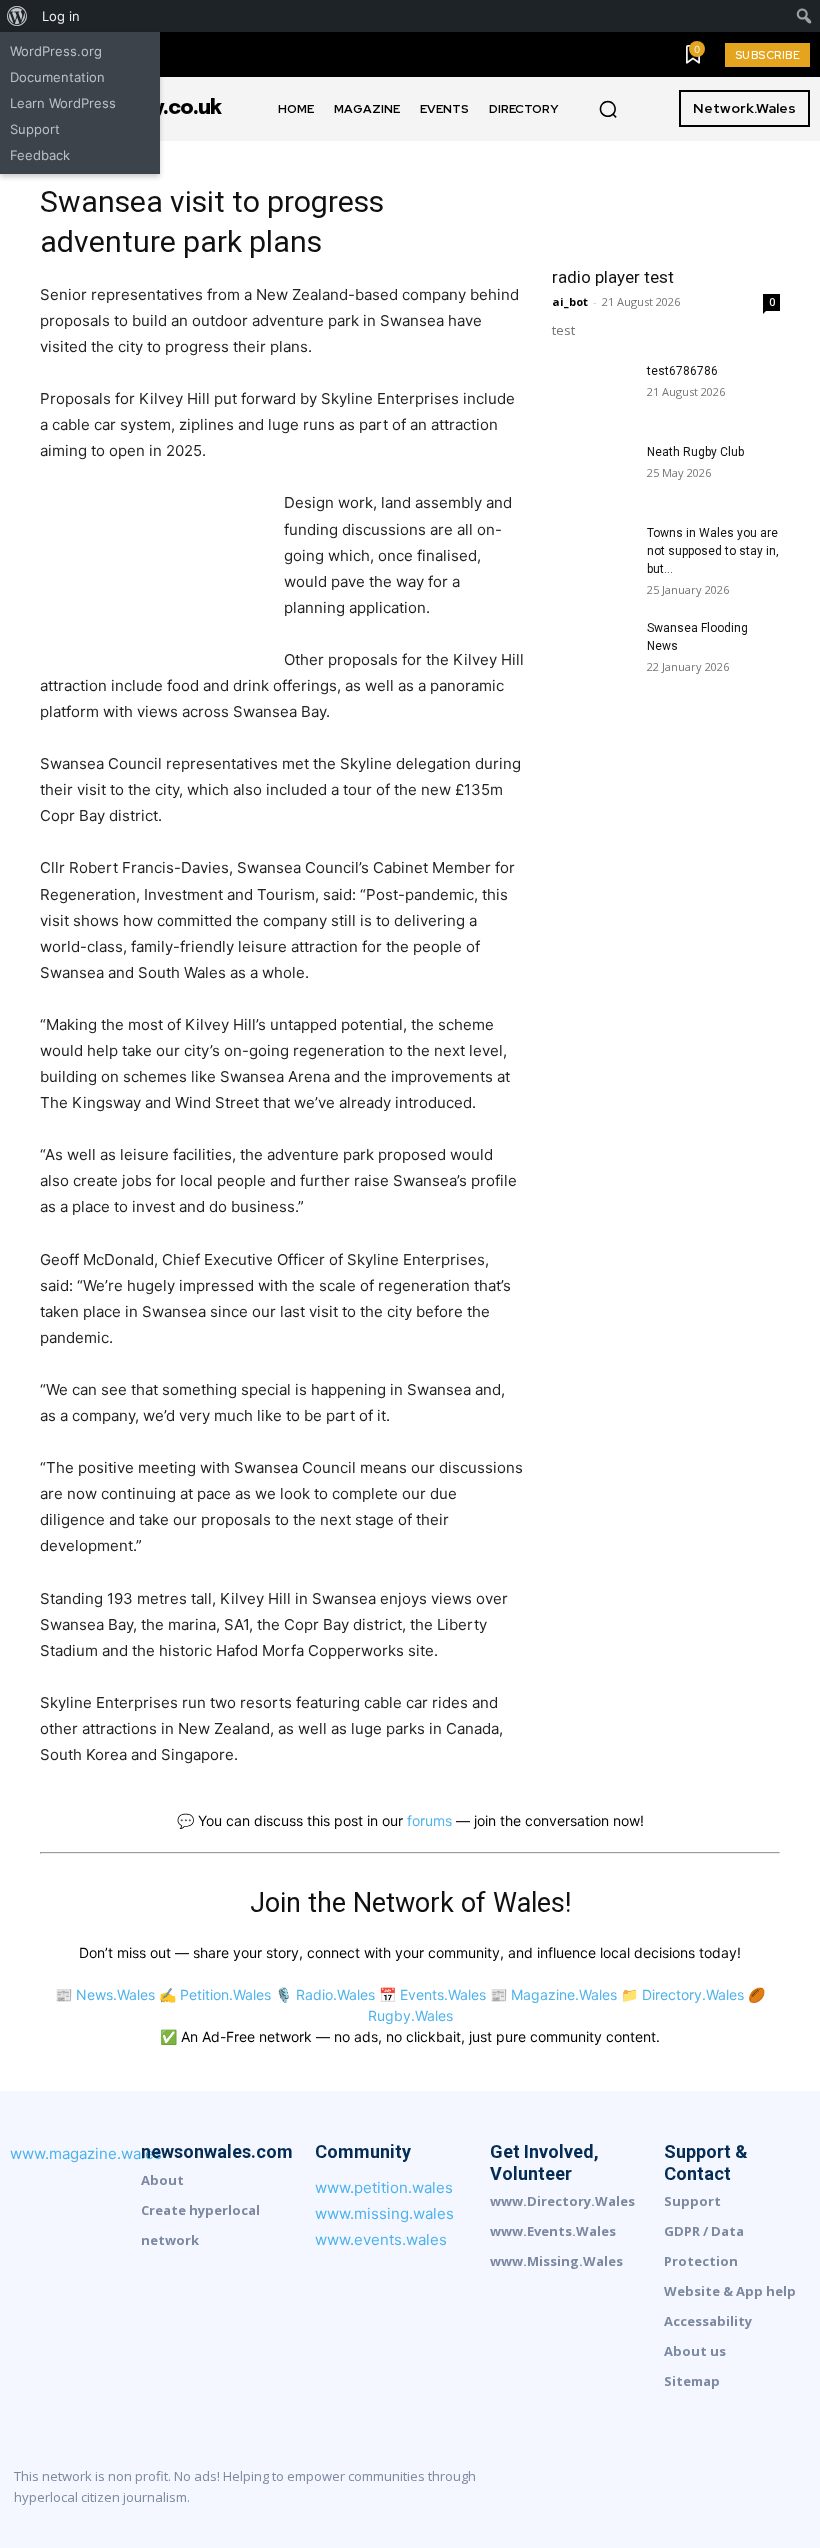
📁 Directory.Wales (682, 1994)
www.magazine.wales (86, 2153)
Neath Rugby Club (695, 452)
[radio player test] (666, 197)
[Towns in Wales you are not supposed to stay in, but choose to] (592, 552)
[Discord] (590, 2492)
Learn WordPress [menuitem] (63, 103)
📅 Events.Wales (432, 1994)
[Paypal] (726, 2492)
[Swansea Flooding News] (592, 647)
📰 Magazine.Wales (553, 1994)
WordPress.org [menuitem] (56, 51)
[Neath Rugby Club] (592, 471)
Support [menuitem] (35, 129)
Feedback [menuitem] (40, 155)
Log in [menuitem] (61, 16)
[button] (608, 109)
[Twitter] (794, 2492)
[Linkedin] (658, 2492)
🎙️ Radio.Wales (325, 1994)
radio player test (613, 277)
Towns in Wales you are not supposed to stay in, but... (713, 551)
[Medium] (692, 2492)
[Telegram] (760, 2492)
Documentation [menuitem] (57, 77)
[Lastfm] (624, 2492)
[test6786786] (592, 390)
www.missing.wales (384, 2213)
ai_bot (570, 301)
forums (429, 1820)
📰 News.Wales (105, 1994)
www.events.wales (381, 2239)
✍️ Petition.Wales (215, 1994)
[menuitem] (17, 16)
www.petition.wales (384, 2187)
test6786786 (682, 371)
